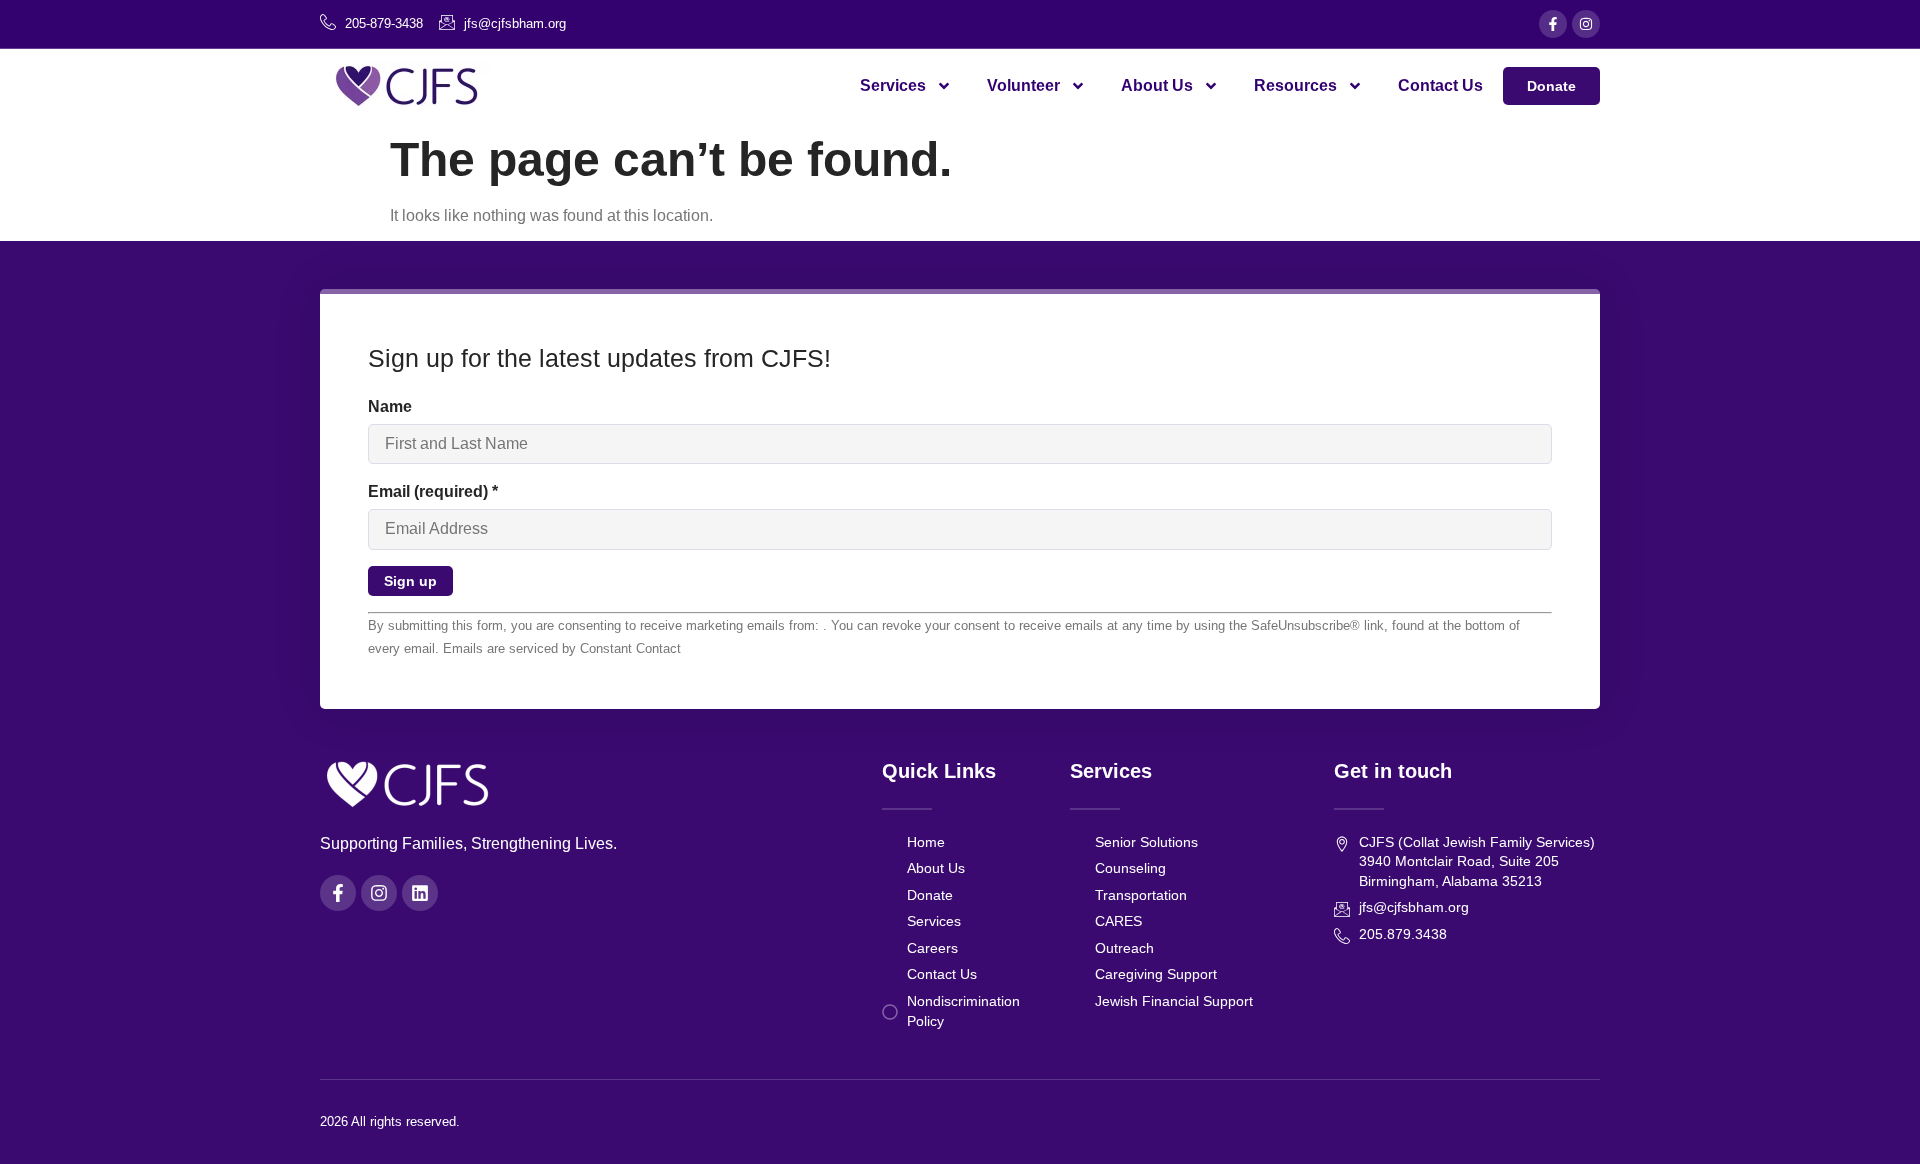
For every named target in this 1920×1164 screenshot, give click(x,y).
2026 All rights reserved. (390, 1121)
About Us (1157, 85)
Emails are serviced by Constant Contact (562, 648)
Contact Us (1440, 85)
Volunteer (1023, 85)
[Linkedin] (420, 893)
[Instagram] (1586, 24)
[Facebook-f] (1553, 24)
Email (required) (433, 491)
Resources (1295, 85)
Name (390, 406)
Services (893, 85)
